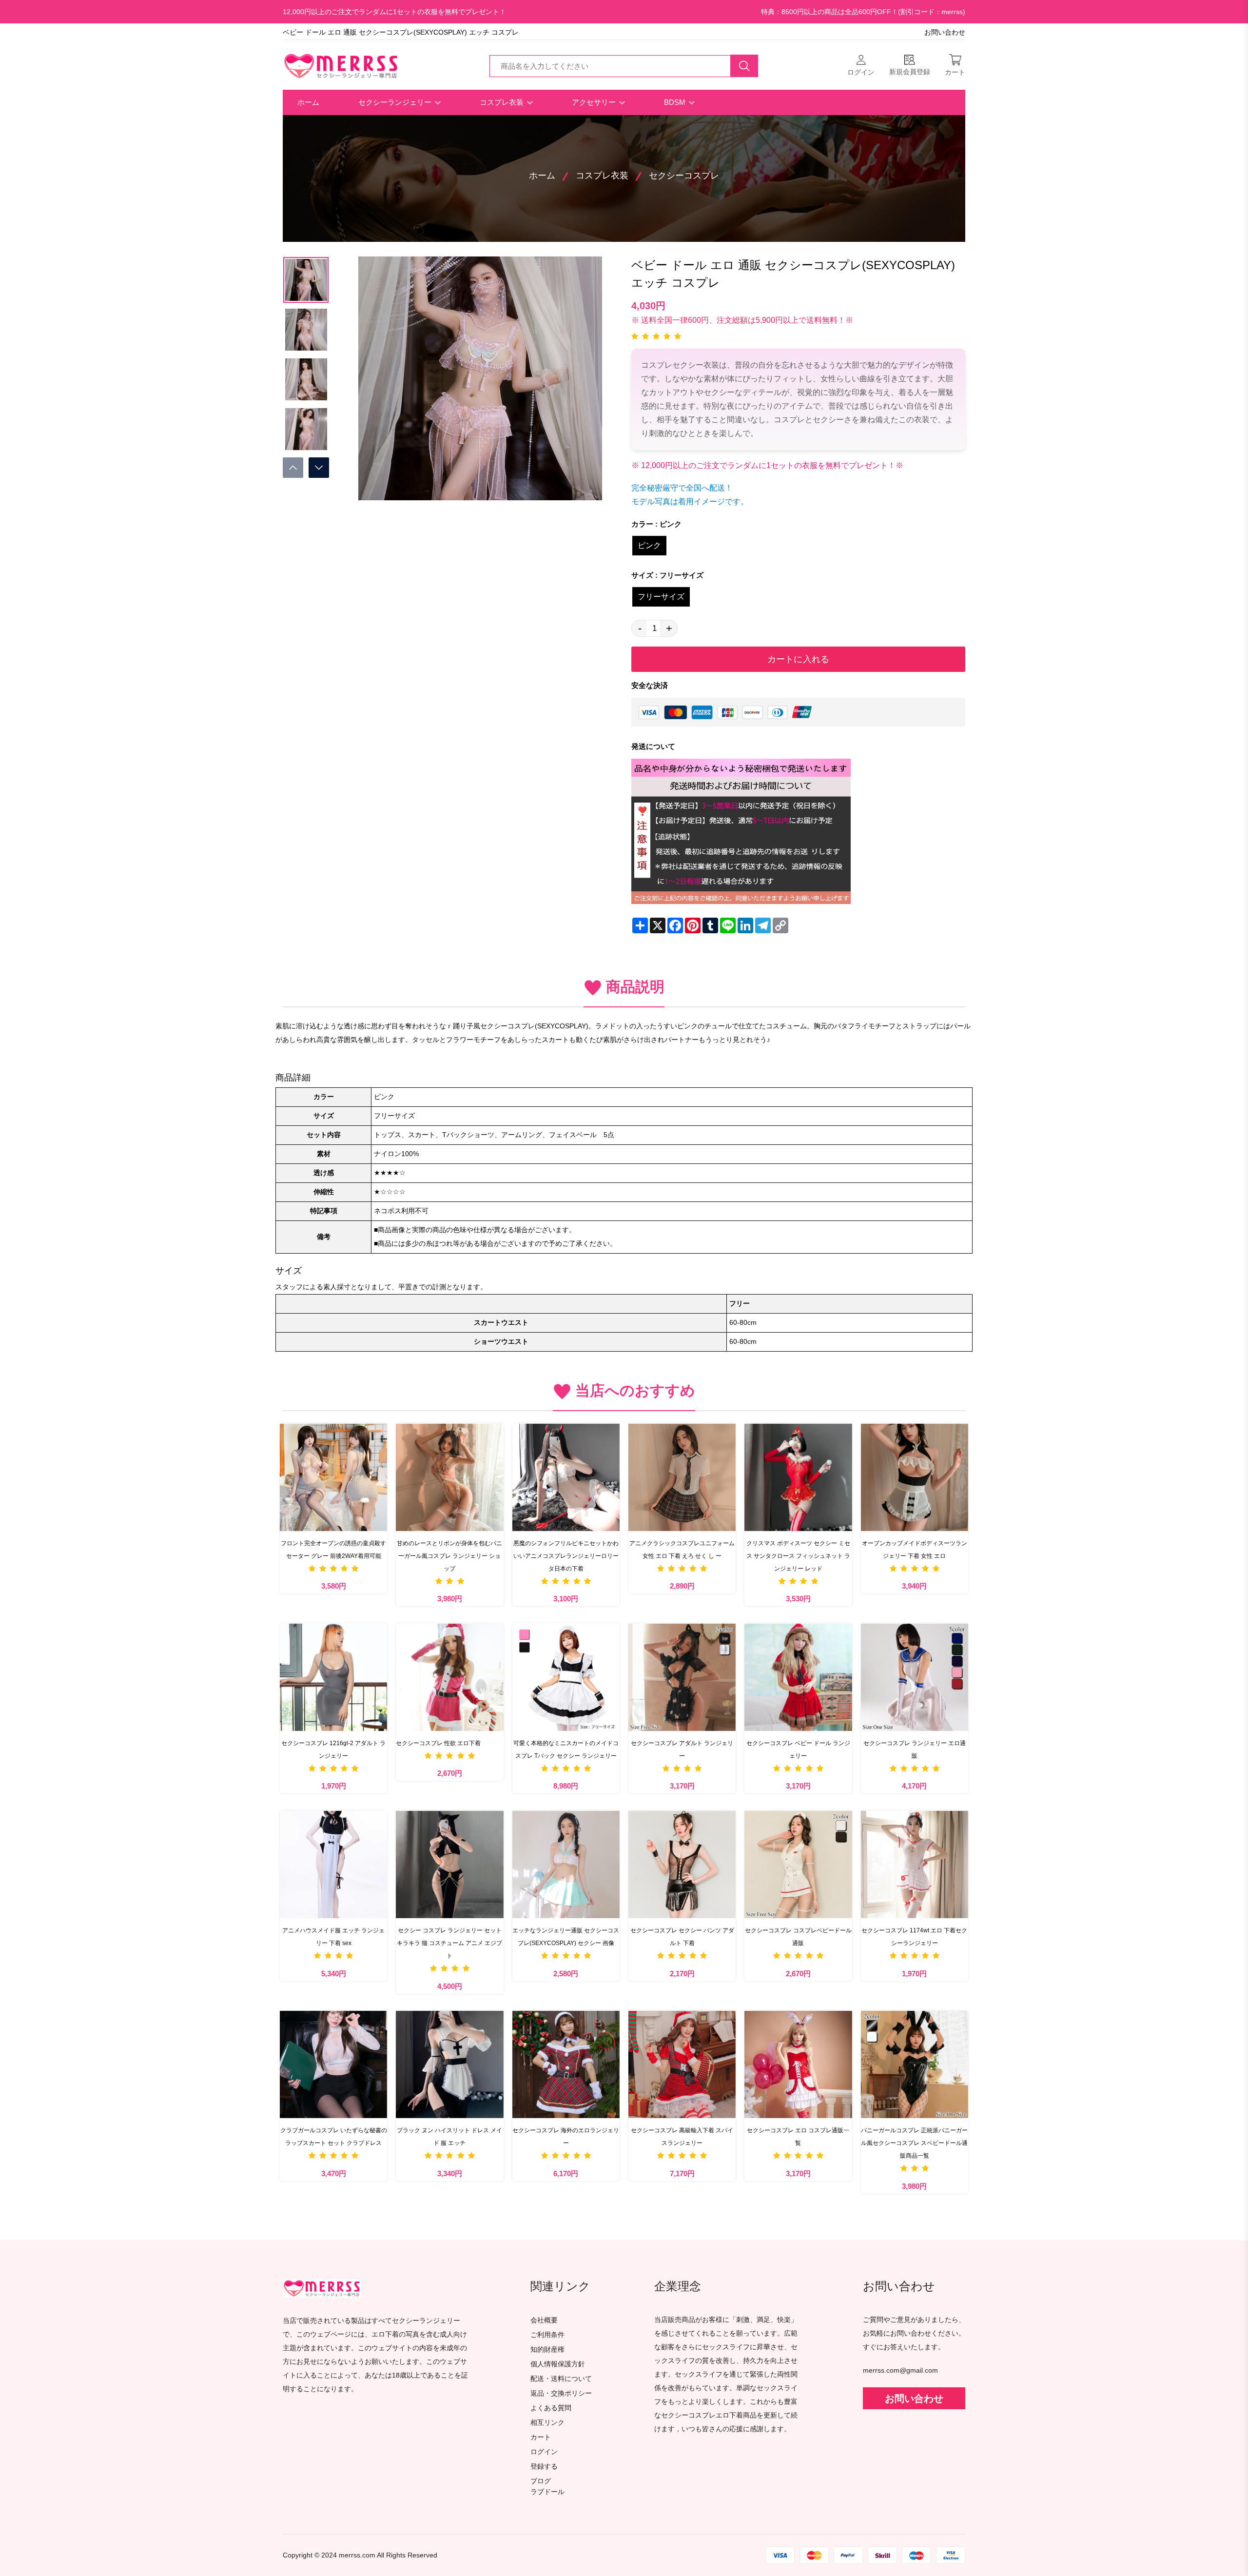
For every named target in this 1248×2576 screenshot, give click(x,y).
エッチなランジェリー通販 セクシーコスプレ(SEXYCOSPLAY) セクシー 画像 (566, 1937)
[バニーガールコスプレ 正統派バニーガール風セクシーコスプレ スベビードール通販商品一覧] (915, 2065)
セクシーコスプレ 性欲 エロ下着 (438, 1743)
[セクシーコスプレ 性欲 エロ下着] (449, 1677)
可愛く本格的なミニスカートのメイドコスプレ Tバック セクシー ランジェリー (566, 1750)
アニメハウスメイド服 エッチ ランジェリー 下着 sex (333, 1937)
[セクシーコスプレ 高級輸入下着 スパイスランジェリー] (682, 2065)
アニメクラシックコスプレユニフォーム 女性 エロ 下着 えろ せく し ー (682, 1550)
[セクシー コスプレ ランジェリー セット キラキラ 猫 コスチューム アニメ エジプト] (449, 1864)
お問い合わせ (945, 32)
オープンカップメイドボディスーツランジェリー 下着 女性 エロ (915, 1550)
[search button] (744, 66)
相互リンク (547, 2423)
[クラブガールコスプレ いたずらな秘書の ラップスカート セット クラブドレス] (333, 2065)
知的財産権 (547, 2350)
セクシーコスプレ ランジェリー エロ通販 (915, 1750)
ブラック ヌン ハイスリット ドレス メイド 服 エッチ (449, 2137)
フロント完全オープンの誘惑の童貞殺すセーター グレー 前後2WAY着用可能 (333, 1550)
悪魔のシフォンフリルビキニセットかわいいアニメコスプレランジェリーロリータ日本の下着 (566, 1556)
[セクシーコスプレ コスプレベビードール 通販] (798, 1864)
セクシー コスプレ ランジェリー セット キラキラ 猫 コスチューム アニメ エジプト (449, 1943)
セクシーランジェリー (396, 102)
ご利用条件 (547, 2335)
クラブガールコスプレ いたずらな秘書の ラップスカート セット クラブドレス (334, 2137)
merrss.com (357, 2555)
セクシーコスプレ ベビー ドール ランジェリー (798, 1750)
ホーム (308, 102)
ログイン (544, 2452)
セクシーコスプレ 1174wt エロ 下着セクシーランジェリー (914, 1937)
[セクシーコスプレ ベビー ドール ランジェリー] (798, 1677)
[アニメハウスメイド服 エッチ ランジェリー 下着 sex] (333, 1864)
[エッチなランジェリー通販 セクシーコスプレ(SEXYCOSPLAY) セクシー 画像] (566, 1864)
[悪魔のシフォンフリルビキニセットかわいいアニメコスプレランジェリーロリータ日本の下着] (566, 1477)
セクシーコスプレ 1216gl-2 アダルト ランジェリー (333, 1750)
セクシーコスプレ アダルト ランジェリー (682, 1750)
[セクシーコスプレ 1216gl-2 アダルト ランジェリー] (333, 1677)
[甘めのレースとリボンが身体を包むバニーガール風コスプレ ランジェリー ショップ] (449, 1477)
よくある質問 (551, 2408)
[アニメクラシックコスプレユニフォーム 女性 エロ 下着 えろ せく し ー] (682, 1477)
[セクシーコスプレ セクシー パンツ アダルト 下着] (682, 1864)
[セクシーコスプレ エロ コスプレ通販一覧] (798, 2065)
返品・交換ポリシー (561, 2393)
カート (541, 2437)
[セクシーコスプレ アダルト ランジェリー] (682, 1677)
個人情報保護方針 (558, 2364)
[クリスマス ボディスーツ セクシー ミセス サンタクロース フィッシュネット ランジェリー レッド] (798, 1477)
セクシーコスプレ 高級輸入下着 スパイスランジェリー (682, 2137)
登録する (544, 2467)
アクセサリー (595, 102)
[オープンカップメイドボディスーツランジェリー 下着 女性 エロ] (915, 1477)
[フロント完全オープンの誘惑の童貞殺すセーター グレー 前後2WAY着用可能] (333, 1477)
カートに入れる (798, 659)
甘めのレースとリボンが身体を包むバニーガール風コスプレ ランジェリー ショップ (449, 1556)
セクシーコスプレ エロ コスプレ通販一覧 (798, 2137)
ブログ (541, 2481)
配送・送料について (561, 2379)
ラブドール (547, 2492)
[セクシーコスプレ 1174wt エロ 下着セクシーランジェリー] (915, 1864)
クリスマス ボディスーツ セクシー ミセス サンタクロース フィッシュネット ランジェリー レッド (798, 1556)
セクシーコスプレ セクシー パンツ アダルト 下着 (682, 1937)
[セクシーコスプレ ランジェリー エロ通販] (915, 1677)
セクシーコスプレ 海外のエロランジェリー (566, 2137)
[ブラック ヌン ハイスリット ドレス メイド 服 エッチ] (449, 2065)
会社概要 (544, 2320)
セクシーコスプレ (684, 176)
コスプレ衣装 (503, 102)
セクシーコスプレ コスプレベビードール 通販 (798, 1937)
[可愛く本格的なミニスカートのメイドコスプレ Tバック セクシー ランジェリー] (566, 1677)
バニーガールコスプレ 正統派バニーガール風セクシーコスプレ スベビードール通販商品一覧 (914, 2143)
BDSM (676, 102)
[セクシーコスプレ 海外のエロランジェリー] (566, 2065)
